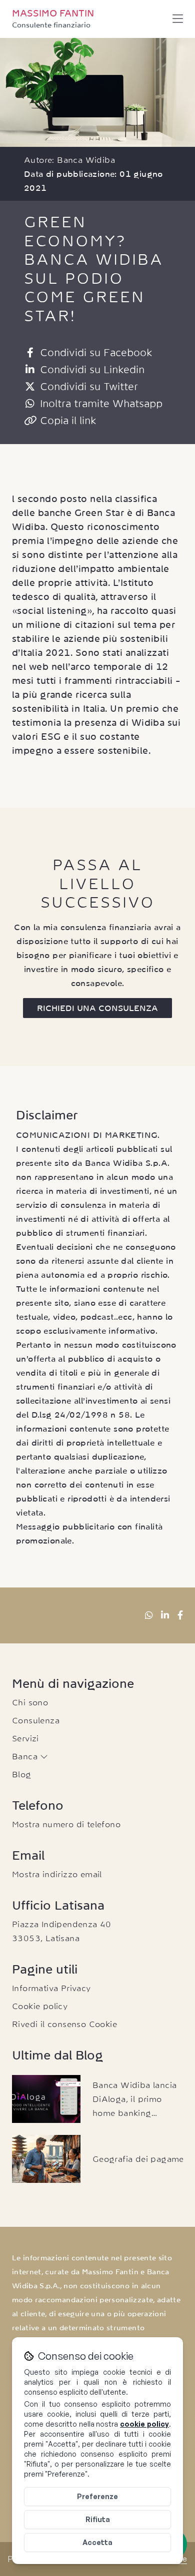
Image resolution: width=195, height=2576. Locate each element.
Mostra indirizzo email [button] (57, 1874)
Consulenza (36, 1720)
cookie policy (144, 2424)
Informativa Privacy (51, 1988)
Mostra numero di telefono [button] (66, 1824)
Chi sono (30, 1702)
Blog (22, 1774)
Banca (26, 1756)
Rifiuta (98, 2519)
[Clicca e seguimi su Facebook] (180, 1615)
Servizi (25, 1738)
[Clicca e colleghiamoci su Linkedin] (165, 1615)
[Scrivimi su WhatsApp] (149, 1615)
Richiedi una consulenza (97, 1008)
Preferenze (97, 2496)
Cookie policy (40, 2006)
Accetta (97, 2542)
